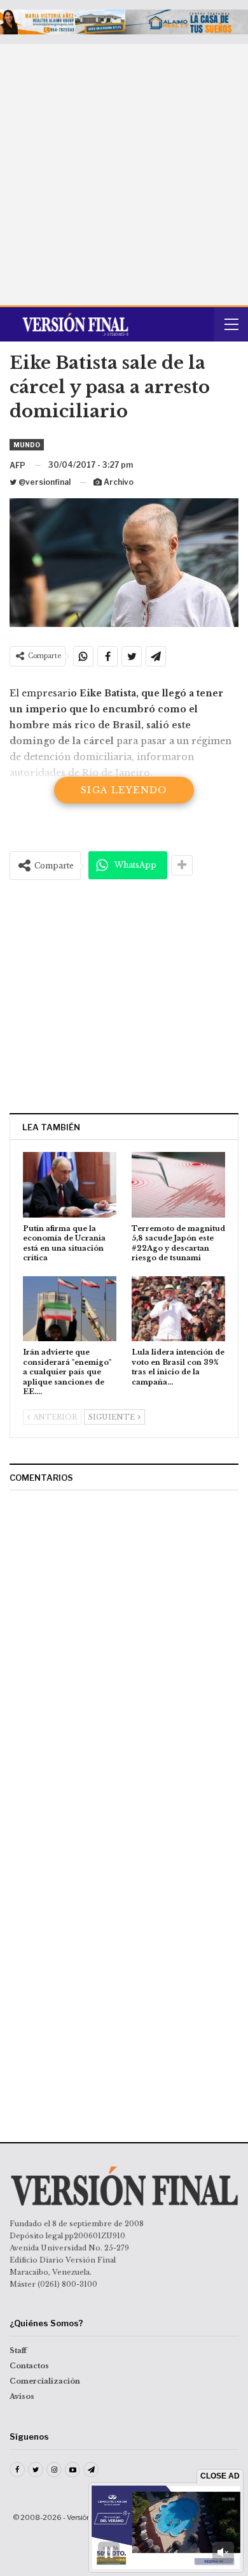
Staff (18, 2350)
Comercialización (45, 2381)
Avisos (22, 2396)
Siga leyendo (124, 790)
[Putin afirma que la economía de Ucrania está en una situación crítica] (70, 1185)
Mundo (27, 445)
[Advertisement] (124, 175)
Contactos (29, 2366)
